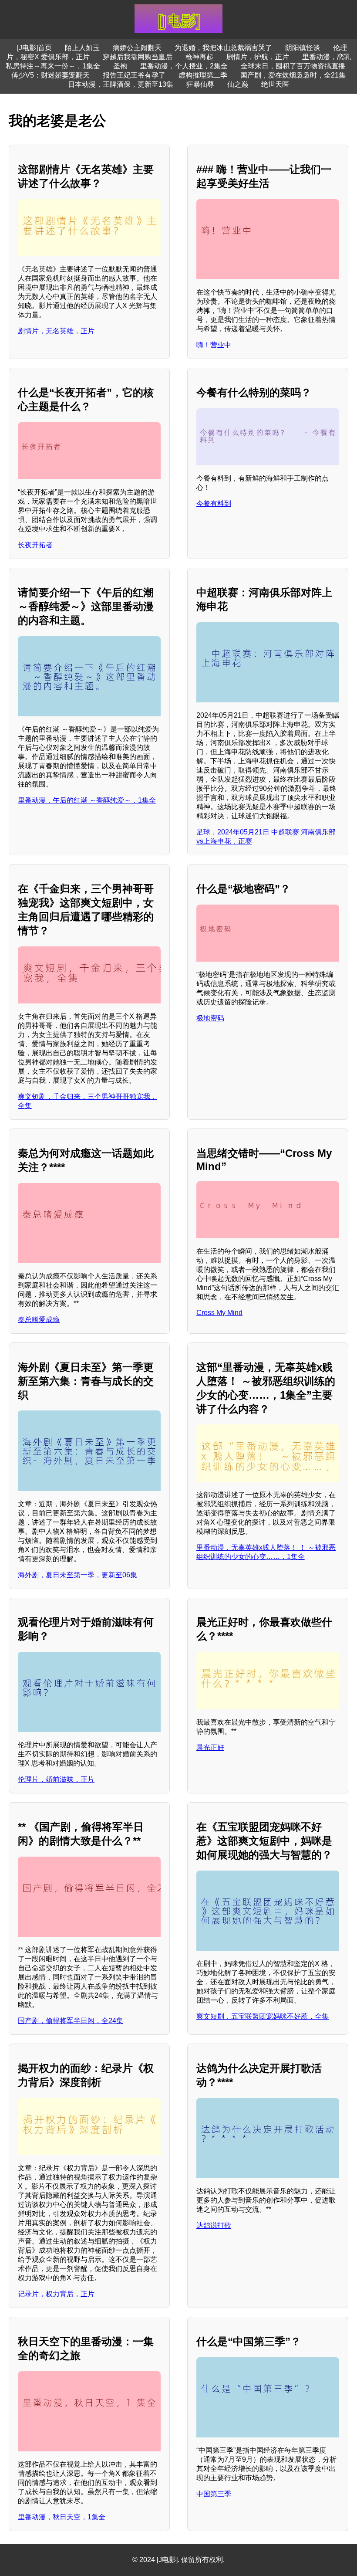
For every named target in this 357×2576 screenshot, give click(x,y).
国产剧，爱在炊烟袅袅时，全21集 (293, 75)
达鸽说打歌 (214, 2225)
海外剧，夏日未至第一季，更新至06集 (77, 1575)
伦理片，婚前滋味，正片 (56, 1779)
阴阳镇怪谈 (303, 48)
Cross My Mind (219, 1313)
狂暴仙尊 (200, 84)
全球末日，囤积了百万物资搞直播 (293, 66)
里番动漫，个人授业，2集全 (184, 66)
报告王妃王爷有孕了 (134, 75)
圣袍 (120, 66)
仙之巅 (238, 84)
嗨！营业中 (214, 345)
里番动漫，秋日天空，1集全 (62, 2517)
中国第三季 (214, 2494)
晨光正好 (210, 1747)
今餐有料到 (214, 503)
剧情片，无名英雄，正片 (56, 331)
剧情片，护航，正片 (258, 57)
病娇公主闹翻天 (137, 48)
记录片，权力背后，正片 (56, 2294)
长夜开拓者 (35, 545)
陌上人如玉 (82, 48)
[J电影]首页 (34, 48)
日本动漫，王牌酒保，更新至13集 (121, 84)
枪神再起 (199, 57)
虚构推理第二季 (203, 75)
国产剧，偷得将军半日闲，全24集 (71, 2021)
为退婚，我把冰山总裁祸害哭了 (223, 48)
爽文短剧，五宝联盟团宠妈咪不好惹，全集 (263, 2016)
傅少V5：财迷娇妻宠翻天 (51, 75)
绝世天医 (275, 84)
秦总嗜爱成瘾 (39, 1320)
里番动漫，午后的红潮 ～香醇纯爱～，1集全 (87, 800)
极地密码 (210, 1018)
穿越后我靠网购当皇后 (138, 57)
